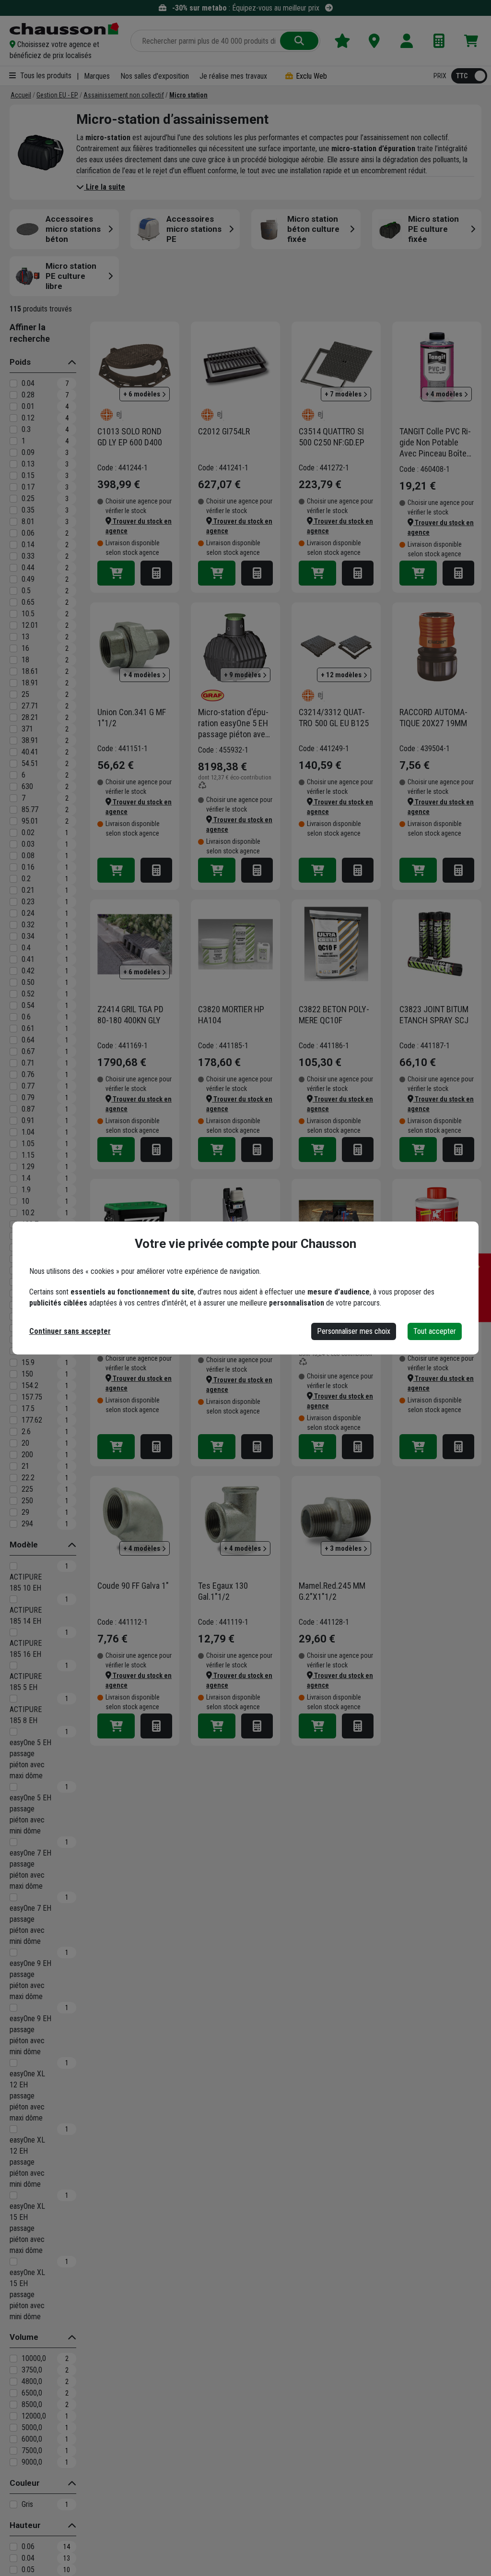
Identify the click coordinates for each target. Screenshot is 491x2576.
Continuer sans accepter (70, 1331)
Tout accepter (435, 1331)
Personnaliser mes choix (354, 1331)
